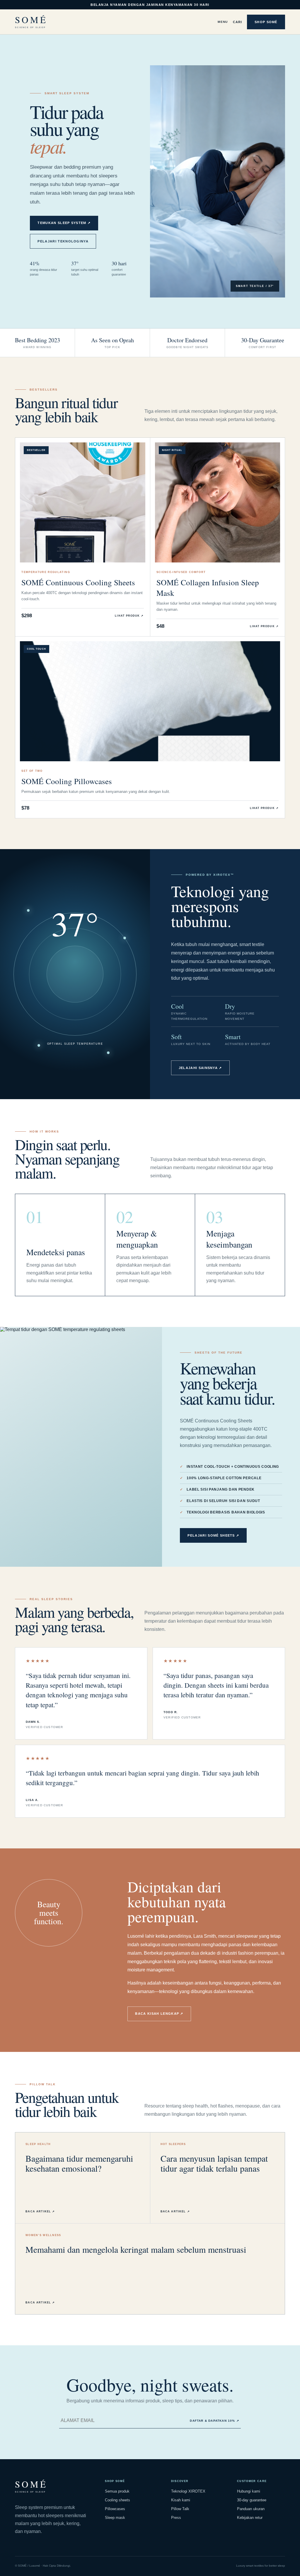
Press (176, 2518)
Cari (237, 22)
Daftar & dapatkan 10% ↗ (214, 2421)
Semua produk (117, 2491)
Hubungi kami (249, 2491)
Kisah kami (181, 2500)
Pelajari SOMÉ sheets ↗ (213, 1535)
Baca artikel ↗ (40, 2211)
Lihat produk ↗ (129, 616)
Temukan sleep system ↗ (64, 223)
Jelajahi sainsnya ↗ (200, 1068)
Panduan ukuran (251, 2509)
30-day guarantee (252, 2500)
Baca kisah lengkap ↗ (159, 2014)
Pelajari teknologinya (63, 241)
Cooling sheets (117, 2500)
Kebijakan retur (250, 2518)
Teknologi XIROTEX (188, 2491)
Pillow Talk (180, 2509)
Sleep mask (115, 2518)
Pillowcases (115, 2509)
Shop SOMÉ (266, 22)
